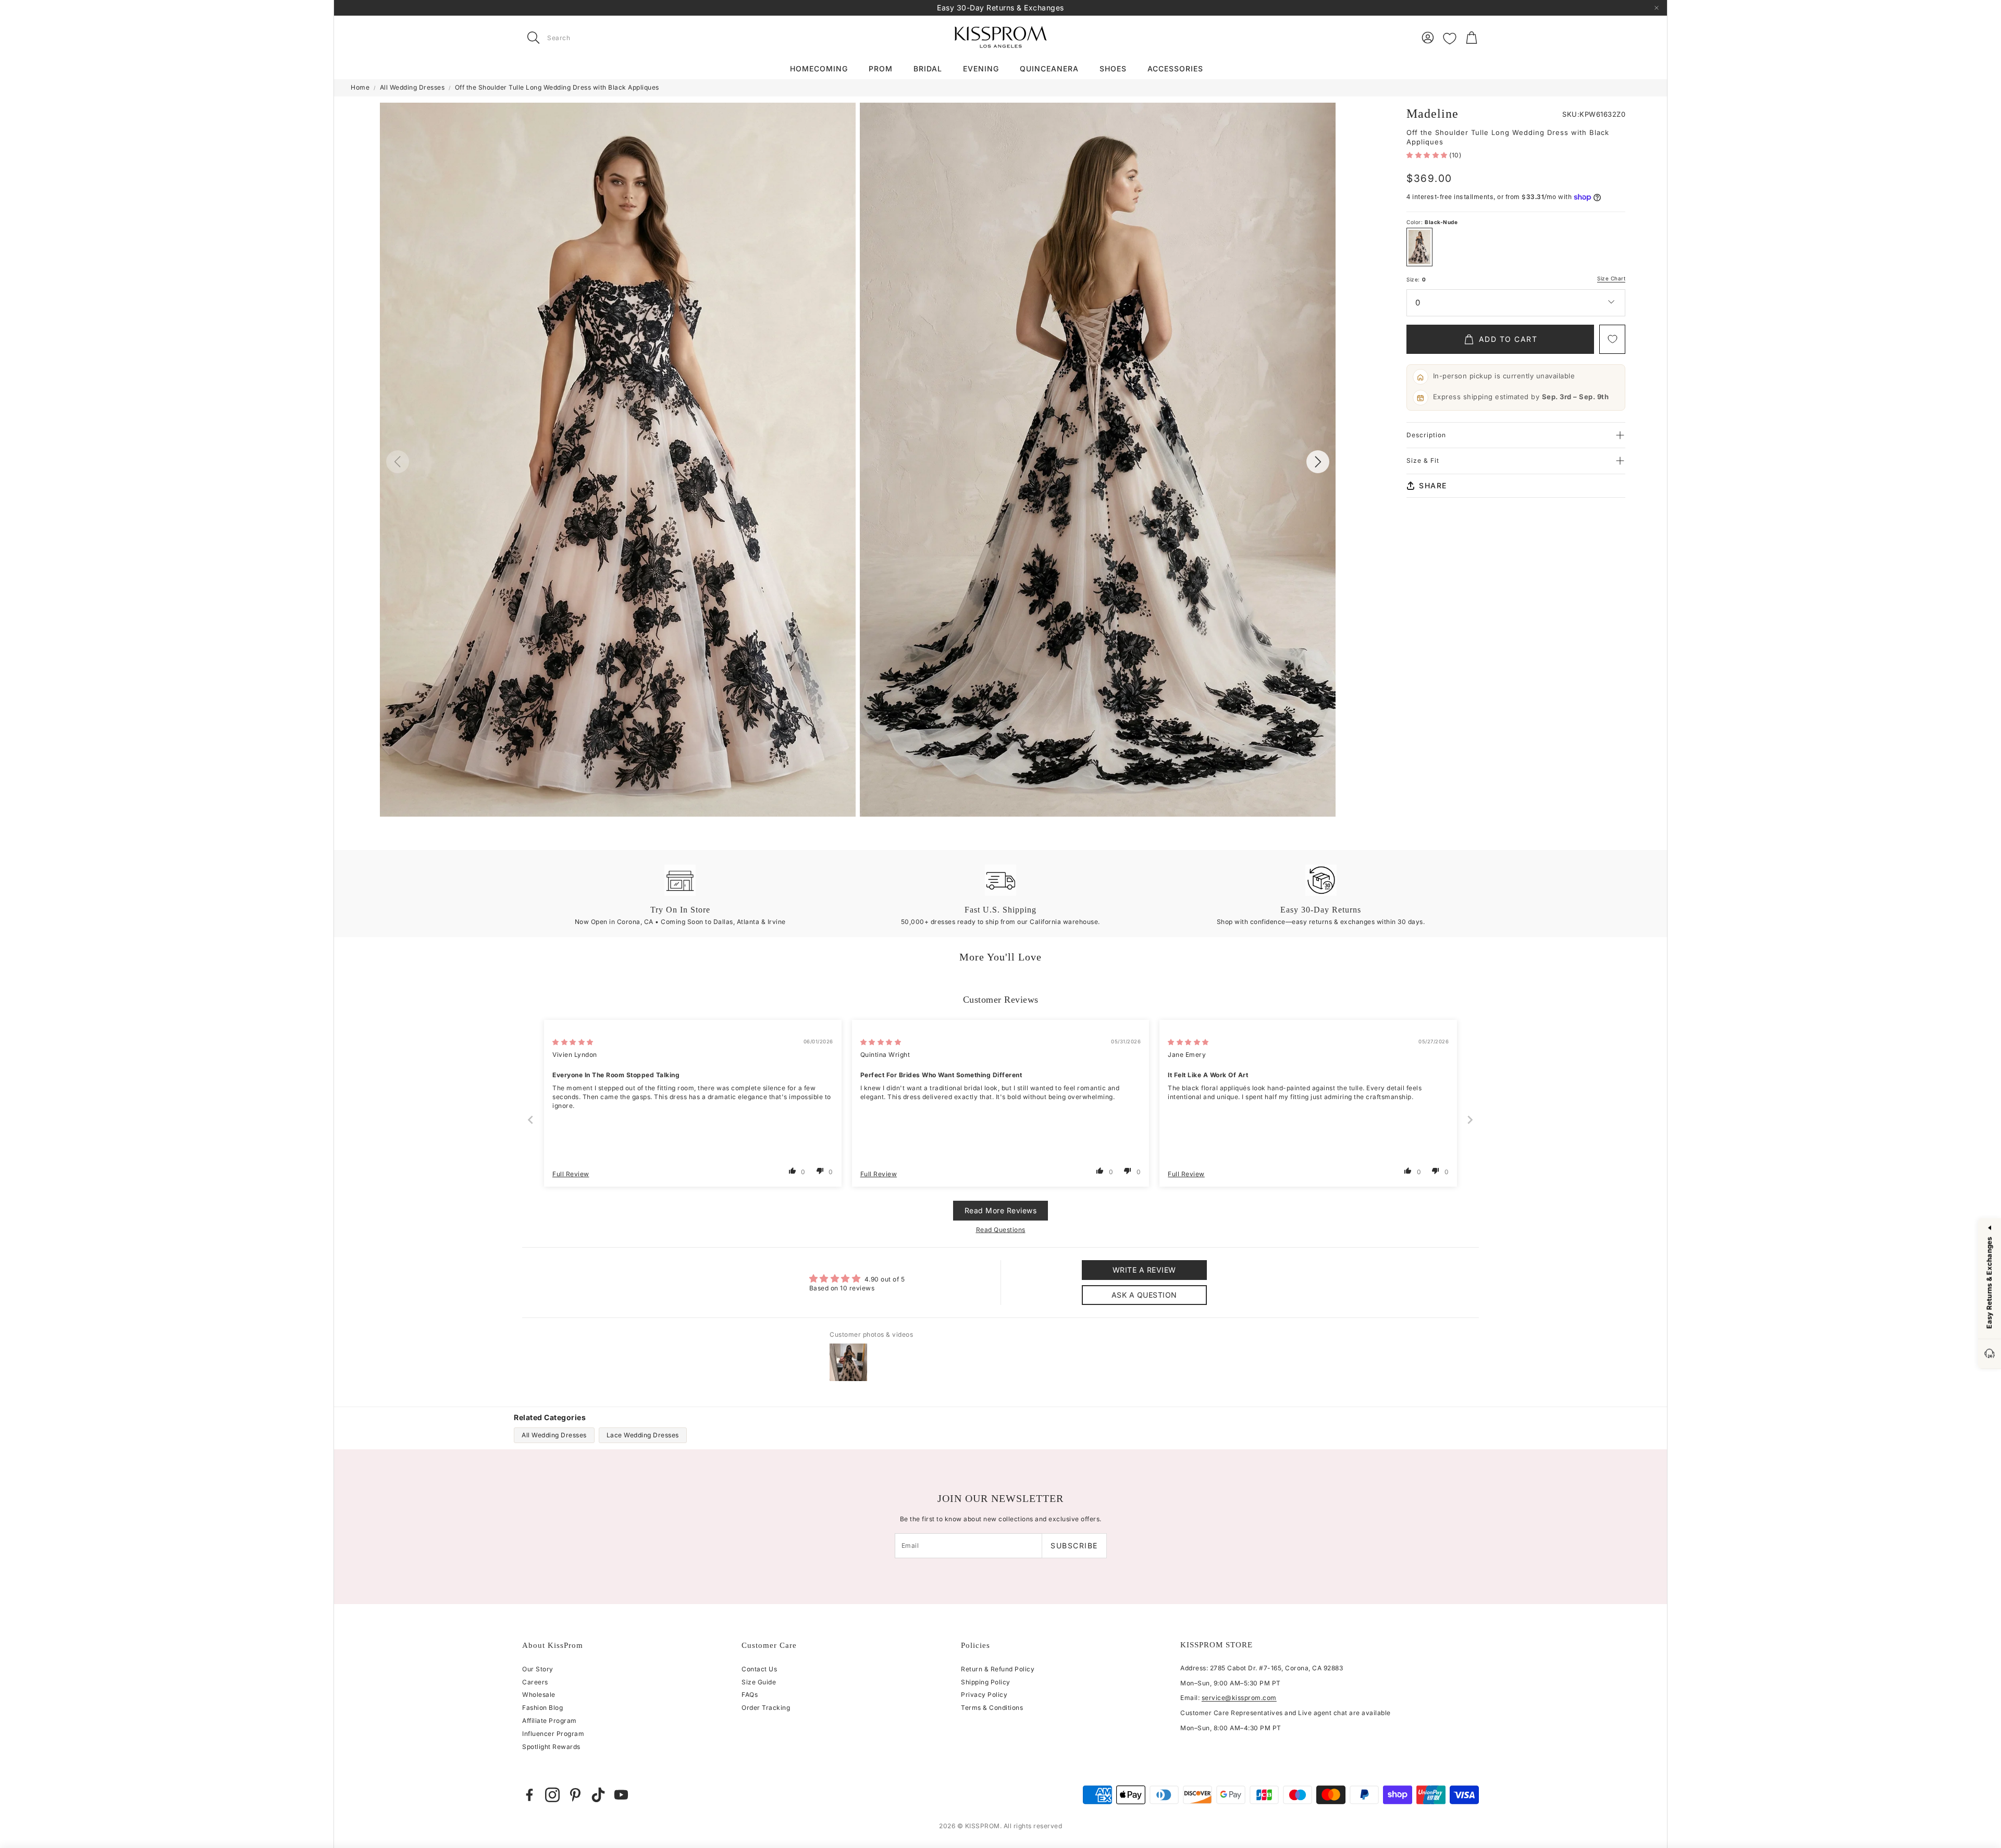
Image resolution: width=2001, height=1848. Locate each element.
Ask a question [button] (1144, 1295)
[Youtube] (621, 1795)
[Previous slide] (531, 1120)
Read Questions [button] (1001, 1230)
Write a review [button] (1144, 1270)
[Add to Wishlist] (1612, 339)
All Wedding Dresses (412, 87)
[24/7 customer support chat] (1990, 1354)
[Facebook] (529, 1795)
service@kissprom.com (1239, 1698)
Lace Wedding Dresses (643, 1435)
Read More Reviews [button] (1001, 1210)
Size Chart (1611, 279)
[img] (573, 1042)
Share (1433, 485)
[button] (588, 38)
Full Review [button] (571, 1174)
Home (360, 87)
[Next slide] (1471, 1120)
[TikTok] (598, 1795)
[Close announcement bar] (1657, 8)
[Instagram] (552, 1795)
